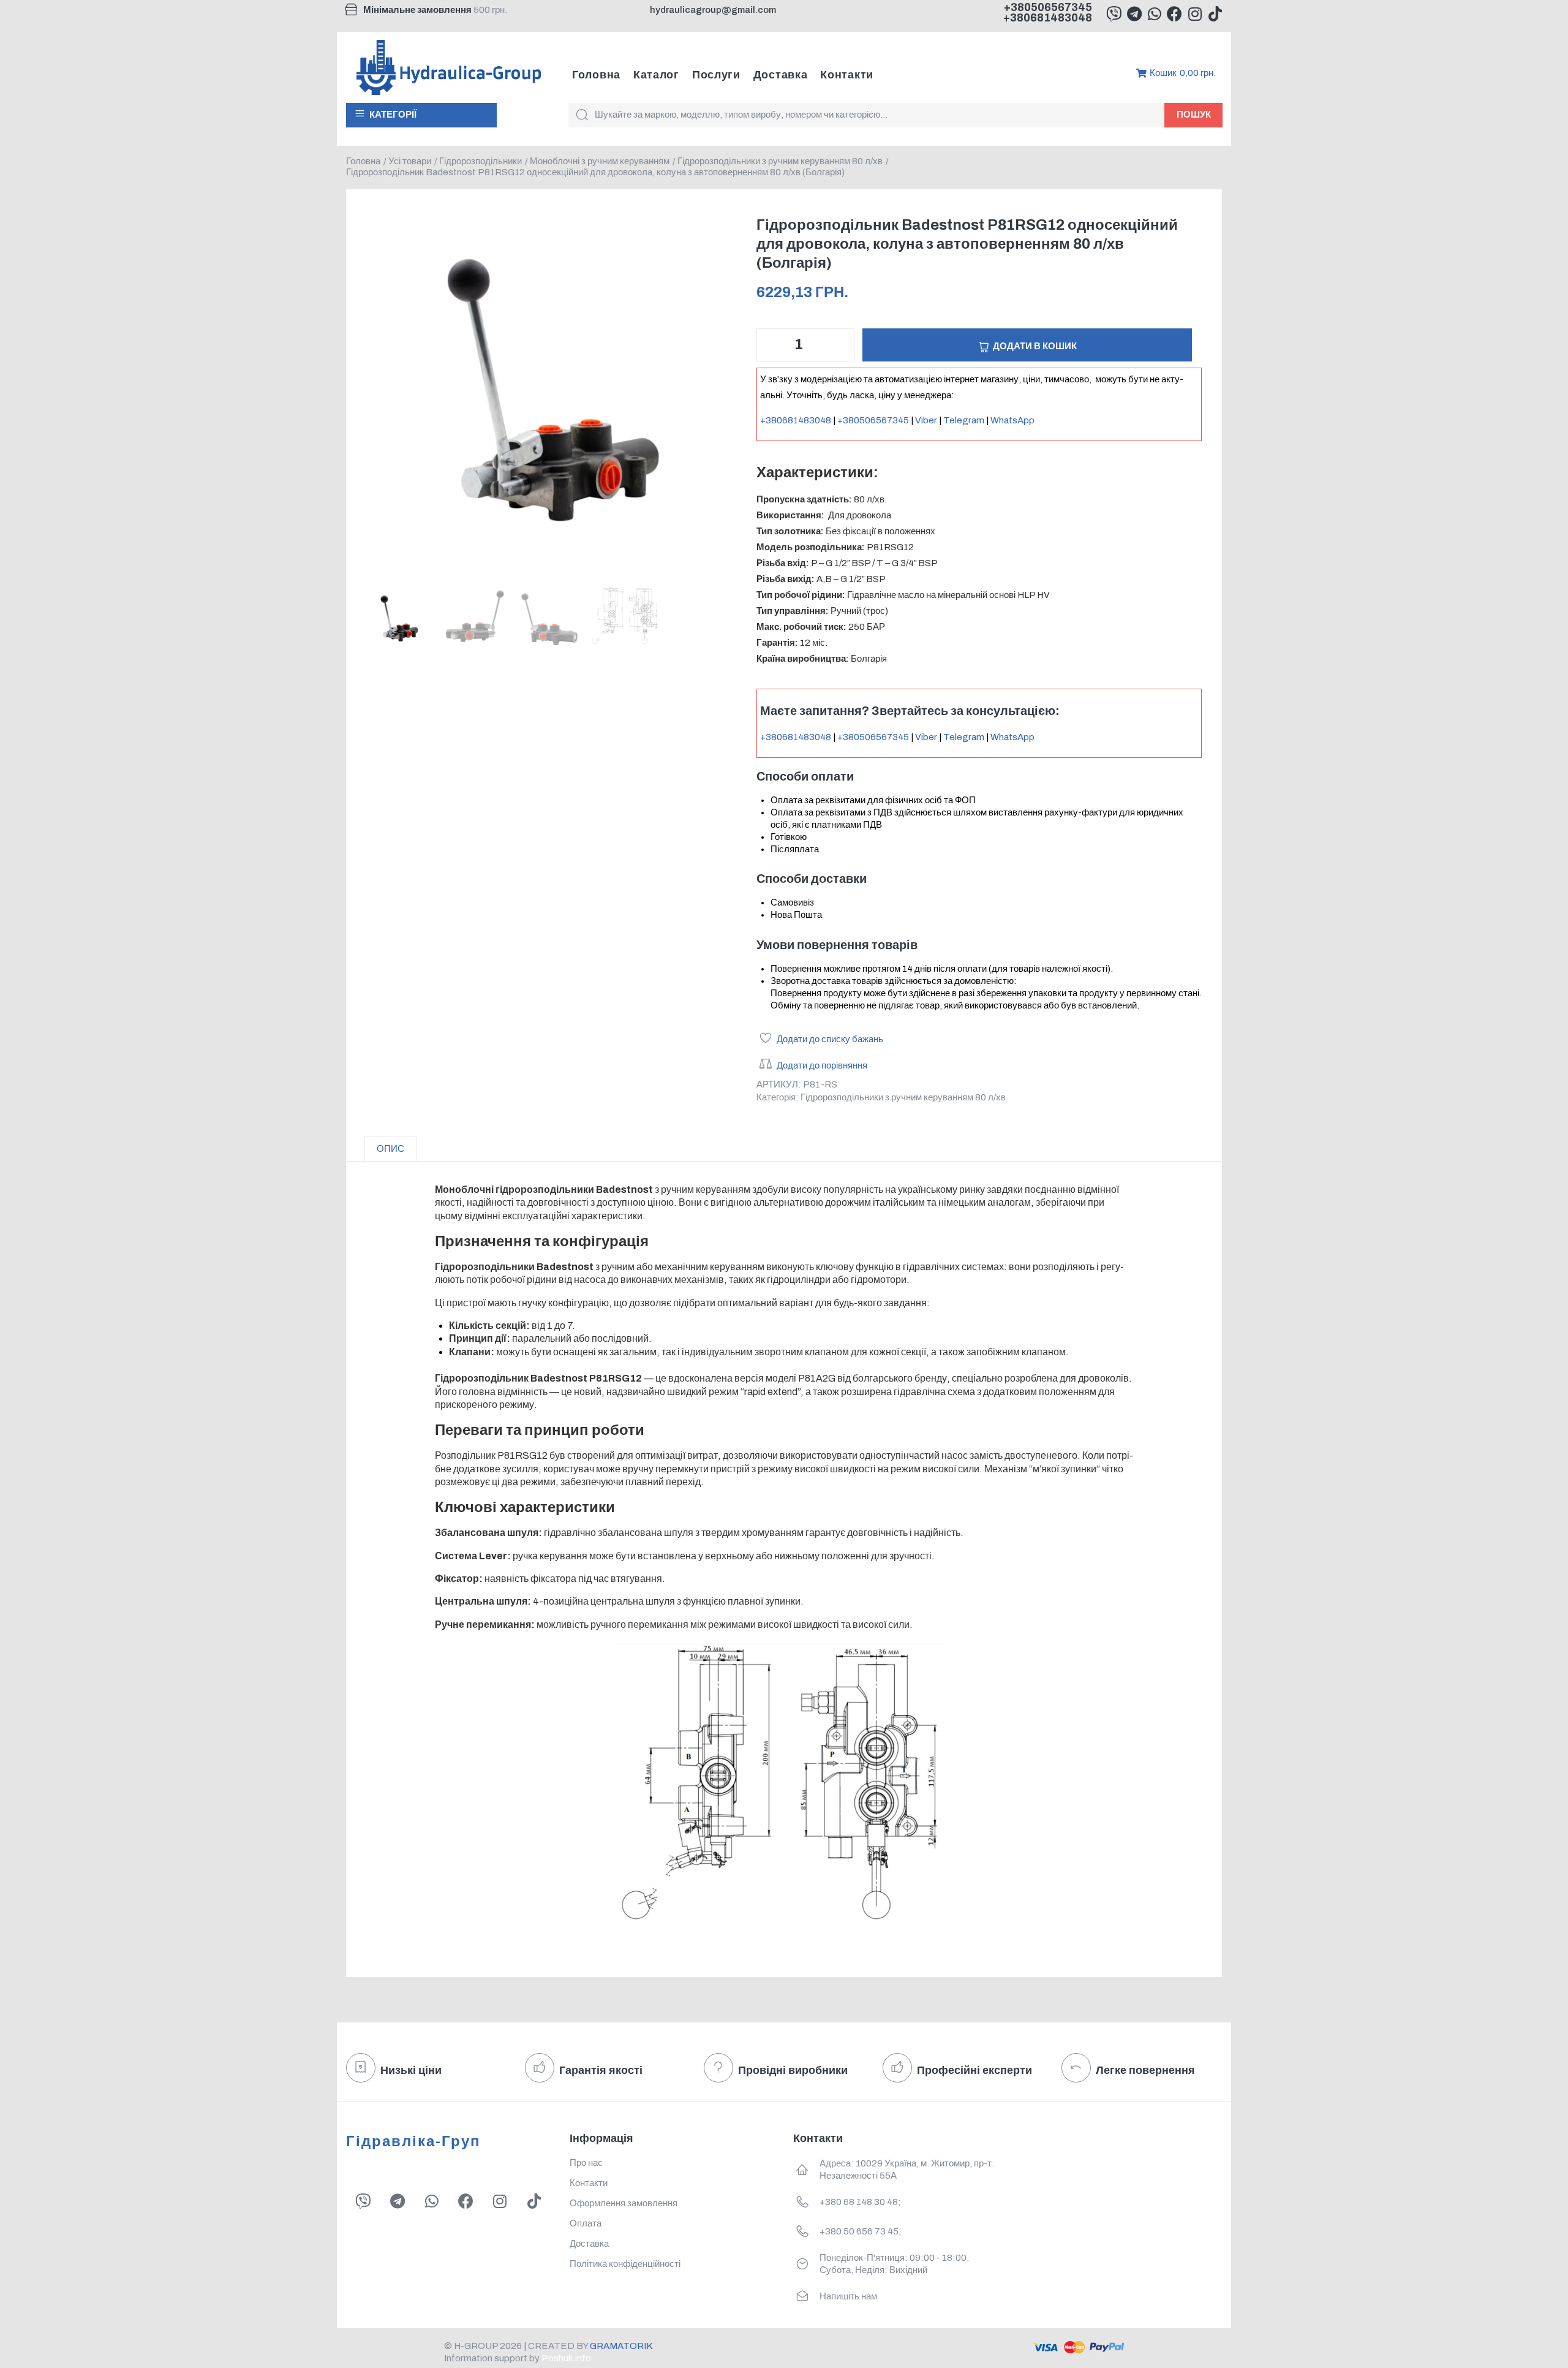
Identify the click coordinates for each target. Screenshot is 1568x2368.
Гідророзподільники (481, 161)
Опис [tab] (390, 1149)
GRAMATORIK (621, 2346)
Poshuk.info (566, 2358)
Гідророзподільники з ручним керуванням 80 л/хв (780, 161)
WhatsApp (1012, 420)
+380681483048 (1048, 18)
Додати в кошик (1035, 346)
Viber (926, 420)
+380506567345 (1048, 7)
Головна (363, 161)
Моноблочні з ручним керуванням (600, 161)
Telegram (964, 420)
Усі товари (410, 161)
